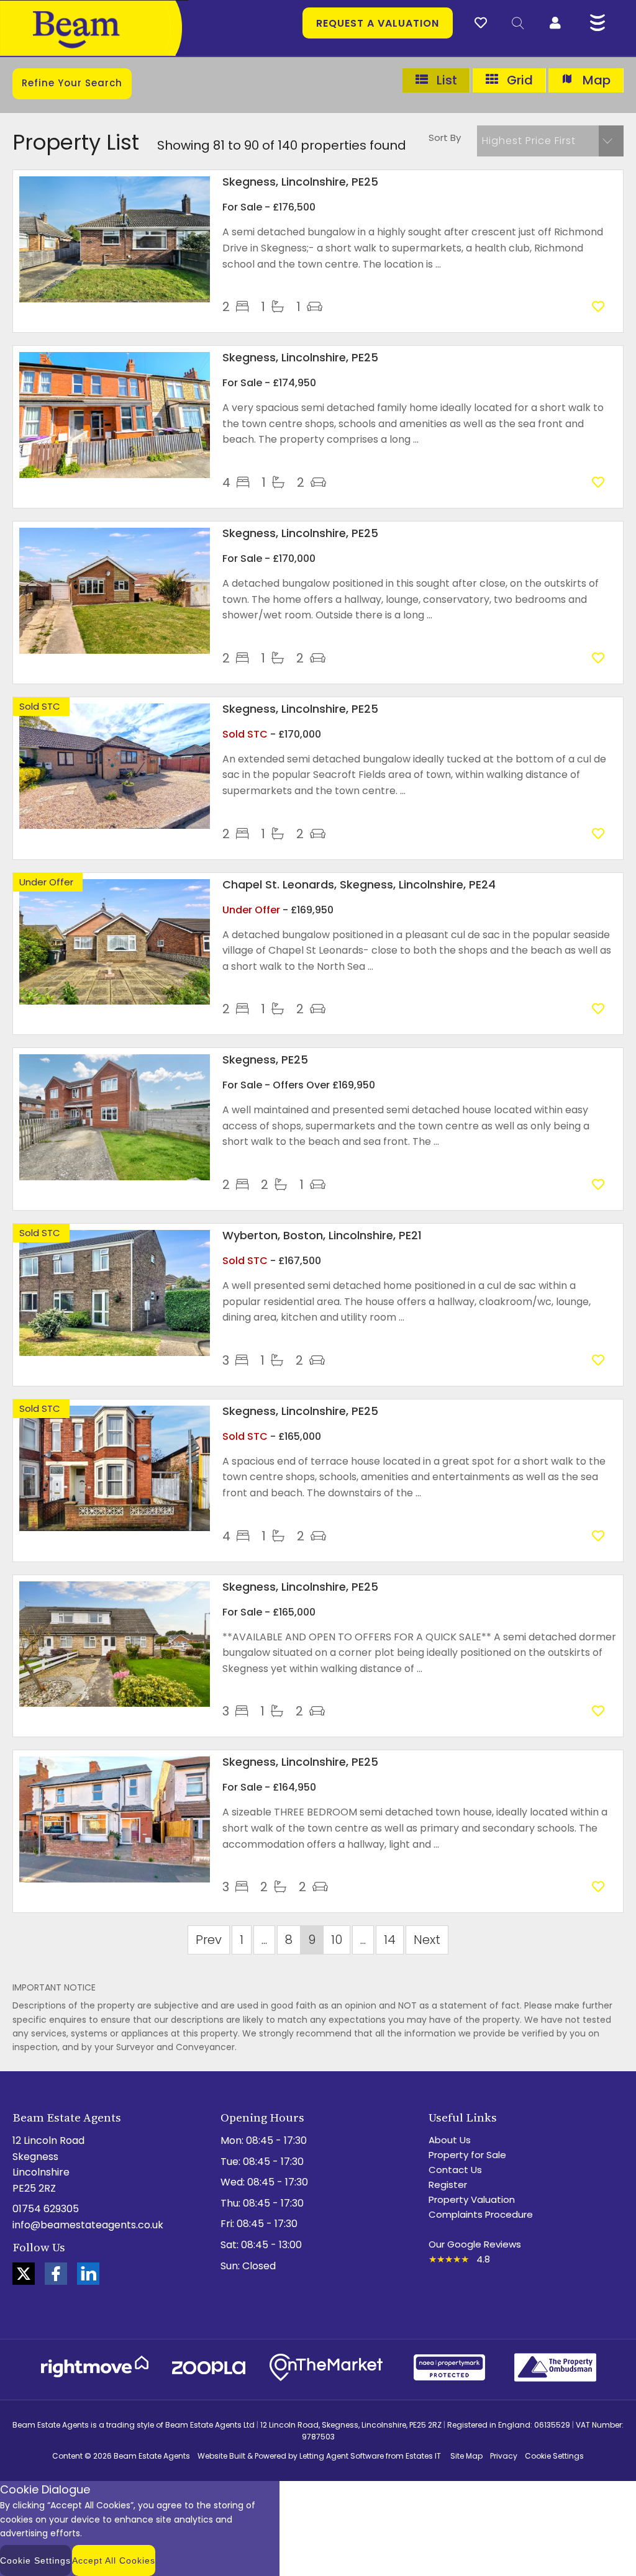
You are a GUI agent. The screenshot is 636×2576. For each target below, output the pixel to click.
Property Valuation (472, 2199)
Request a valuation (378, 23)
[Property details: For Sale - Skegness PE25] (115, 1177)
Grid (518, 80)
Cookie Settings (554, 2456)
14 (390, 1940)
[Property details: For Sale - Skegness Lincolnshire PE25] (115, 299)
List (445, 80)
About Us (450, 2140)
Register (448, 2185)
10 (337, 1940)
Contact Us (455, 2170)
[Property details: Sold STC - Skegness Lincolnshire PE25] (115, 825)
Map (595, 80)
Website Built (221, 2456)
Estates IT (423, 2456)
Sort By (445, 138)
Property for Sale (467, 2155)
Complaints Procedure (481, 2214)
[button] (550, 141)
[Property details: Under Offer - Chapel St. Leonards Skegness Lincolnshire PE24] (115, 1001)
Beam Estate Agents (152, 2456)
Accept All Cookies (114, 2560)
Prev (209, 1940)
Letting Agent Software (342, 2456)
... (264, 1940)
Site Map (466, 2456)
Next (427, 1940)
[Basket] (481, 21)
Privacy (504, 2456)
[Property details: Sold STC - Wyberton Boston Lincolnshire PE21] (115, 1353)
